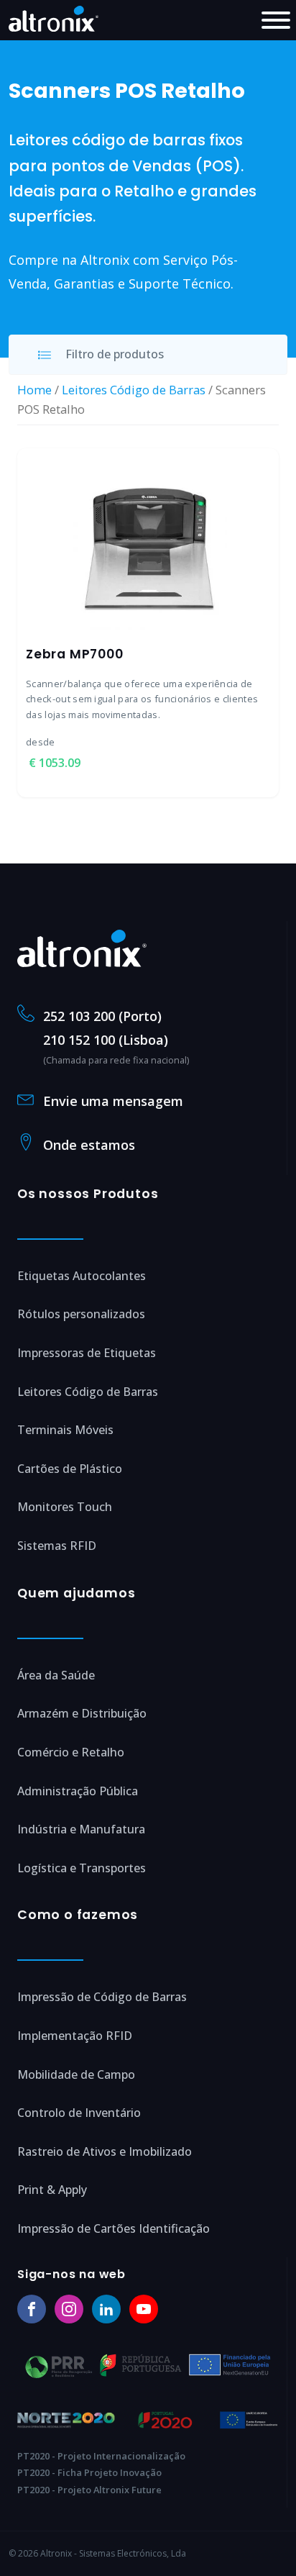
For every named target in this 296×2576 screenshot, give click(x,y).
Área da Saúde (56, 1675)
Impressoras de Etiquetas (87, 1353)
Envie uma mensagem (113, 1101)
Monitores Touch (65, 1507)
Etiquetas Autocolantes (82, 1276)
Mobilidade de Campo (76, 2074)
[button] (148, 355)
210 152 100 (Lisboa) (106, 1040)
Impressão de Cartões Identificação (114, 2228)
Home (34, 390)
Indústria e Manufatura (81, 1829)
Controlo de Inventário (79, 2113)
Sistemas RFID (57, 1546)
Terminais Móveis (65, 1430)
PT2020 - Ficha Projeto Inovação (89, 2472)
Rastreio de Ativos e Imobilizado (105, 2151)
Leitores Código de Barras (134, 390)
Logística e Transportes (82, 1868)
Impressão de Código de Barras (102, 1997)
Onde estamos (89, 1145)
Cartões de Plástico (70, 1469)
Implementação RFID (75, 2036)
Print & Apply (52, 2190)
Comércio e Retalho (71, 1752)
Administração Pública (78, 1791)
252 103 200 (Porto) (102, 1016)
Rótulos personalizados (81, 1314)
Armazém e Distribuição (82, 1713)
